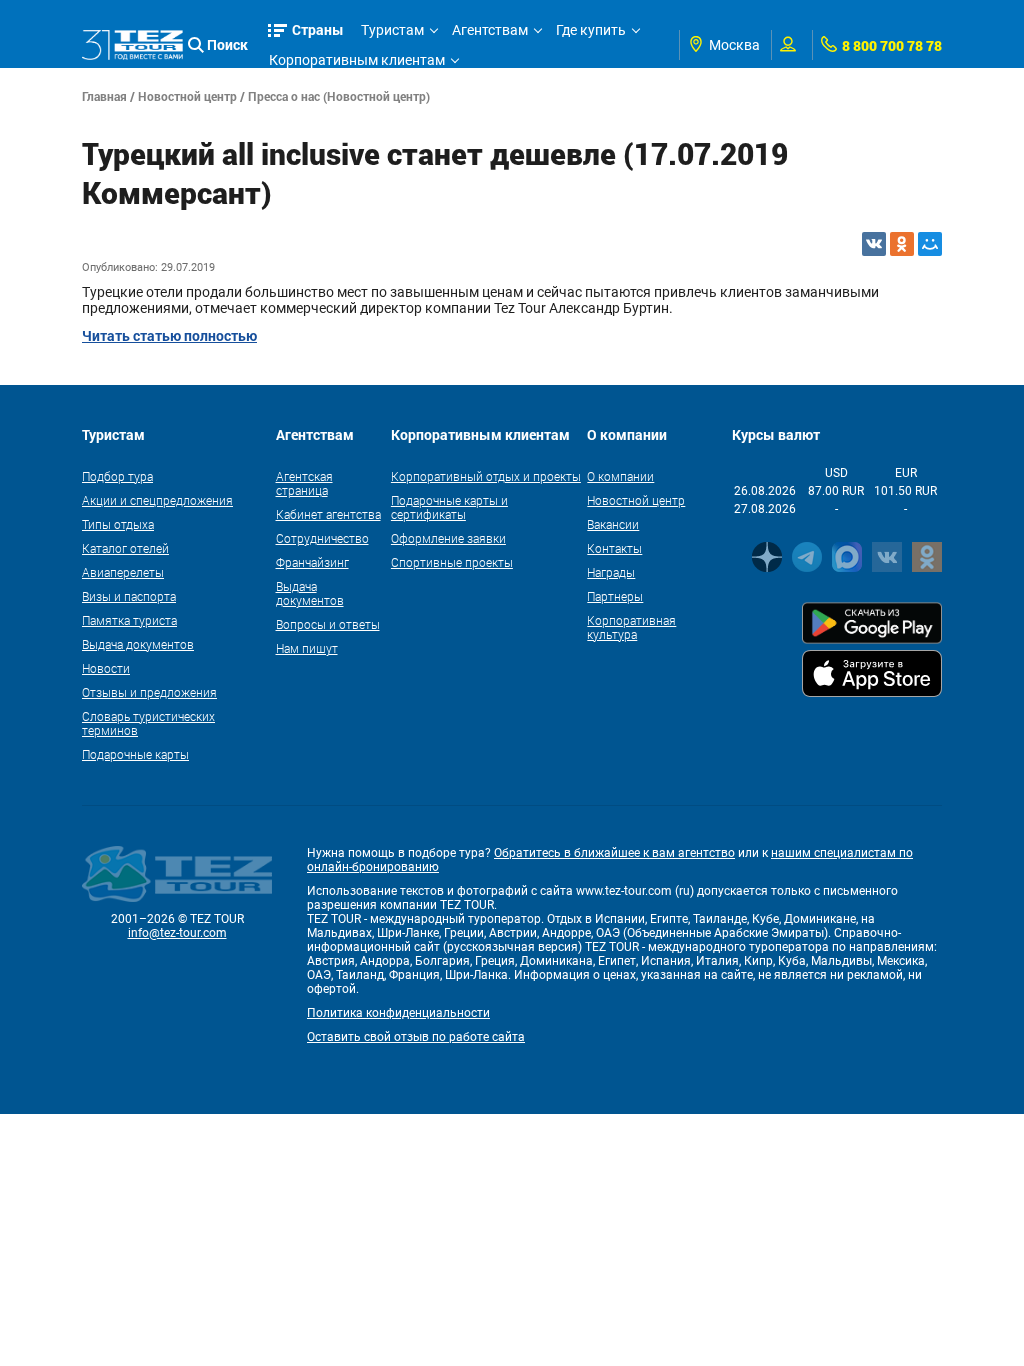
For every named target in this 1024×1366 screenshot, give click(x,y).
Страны (318, 29)
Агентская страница (304, 483)
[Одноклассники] (902, 244)
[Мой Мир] (930, 244)
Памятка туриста (129, 620)
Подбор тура (117, 476)
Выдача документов (138, 644)
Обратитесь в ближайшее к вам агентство (614, 853)
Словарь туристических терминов (148, 723)
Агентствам (490, 30)
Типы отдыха (118, 524)
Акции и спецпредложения (157, 500)
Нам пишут (307, 648)
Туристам (392, 30)
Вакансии (613, 524)
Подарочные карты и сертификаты (449, 507)
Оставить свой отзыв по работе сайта (416, 1037)
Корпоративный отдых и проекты (486, 476)
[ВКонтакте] (874, 244)
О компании (620, 476)
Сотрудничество (322, 538)
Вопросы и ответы (328, 624)
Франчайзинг (312, 562)
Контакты (614, 548)
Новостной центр (187, 96)
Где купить (591, 30)
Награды (611, 572)
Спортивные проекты (452, 562)
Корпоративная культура (631, 627)
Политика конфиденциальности (398, 1013)
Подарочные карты (135, 754)
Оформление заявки (448, 538)
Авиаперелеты (123, 572)
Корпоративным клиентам (357, 60)
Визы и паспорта (129, 596)
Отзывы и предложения (149, 692)
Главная (104, 96)
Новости (106, 668)
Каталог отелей (125, 548)
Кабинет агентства (328, 514)
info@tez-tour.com (177, 933)
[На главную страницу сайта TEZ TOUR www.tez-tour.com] (132, 45)
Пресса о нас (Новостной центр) (339, 96)
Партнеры (615, 596)
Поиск (227, 44)
